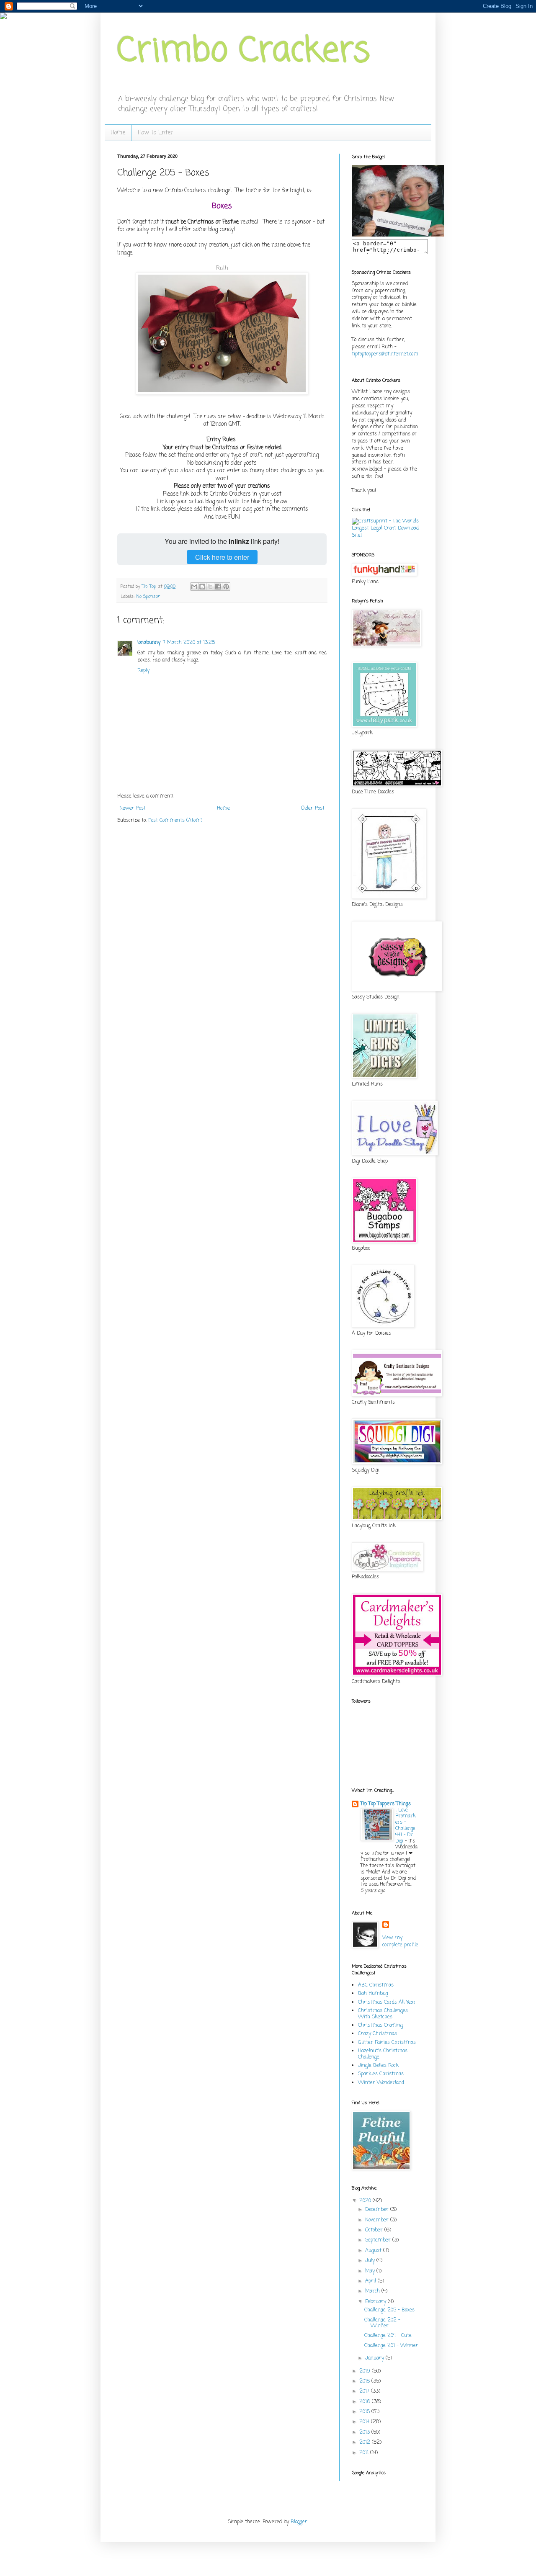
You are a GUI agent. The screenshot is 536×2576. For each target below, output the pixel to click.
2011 (365, 2453)
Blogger (299, 2522)
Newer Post (133, 808)
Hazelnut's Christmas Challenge (383, 2054)
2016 (366, 2402)
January (375, 2358)
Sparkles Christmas (381, 2074)
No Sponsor (148, 597)
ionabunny (149, 643)
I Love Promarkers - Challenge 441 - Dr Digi (406, 1826)
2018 (365, 2381)
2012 (366, 2442)
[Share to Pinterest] (226, 587)
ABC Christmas (376, 1985)
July (371, 2261)
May (371, 2271)
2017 (365, 2391)
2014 (365, 2422)
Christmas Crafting (380, 2025)
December (378, 2210)
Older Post (313, 808)
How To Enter (155, 133)
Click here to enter (222, 557)
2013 (365, 2432)
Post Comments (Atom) (175, 821)
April (371, 2281)
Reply (143, 671)
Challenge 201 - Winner (391, 2346)
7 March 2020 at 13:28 (189, 643)
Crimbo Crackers (244, 52)
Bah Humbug (373, 1994)
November (378, 2220)
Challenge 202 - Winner (382, 2323)
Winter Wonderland (381, 2083)
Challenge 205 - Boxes (389, 2310)
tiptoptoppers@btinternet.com (385, 354)
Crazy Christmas (378, 2034)
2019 (366, 2371)
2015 (365, 2412)
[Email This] (194, 587)
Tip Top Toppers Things (386, 1804)
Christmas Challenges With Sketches (383, 2014)
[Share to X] (210, 587)
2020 (366, 2201)
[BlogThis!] (202, 587)
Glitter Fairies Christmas (387, 2043)
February (376, 2302)
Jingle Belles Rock (378, 2066)
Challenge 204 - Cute (388, 2336)
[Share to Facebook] (218, 587)
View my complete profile (400, 1942)
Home (118, 133)
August (374, 2251)
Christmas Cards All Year (387, 2002)
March (373, 2291)
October (375, 2230)
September (379, 2240)
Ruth (222, 268)
